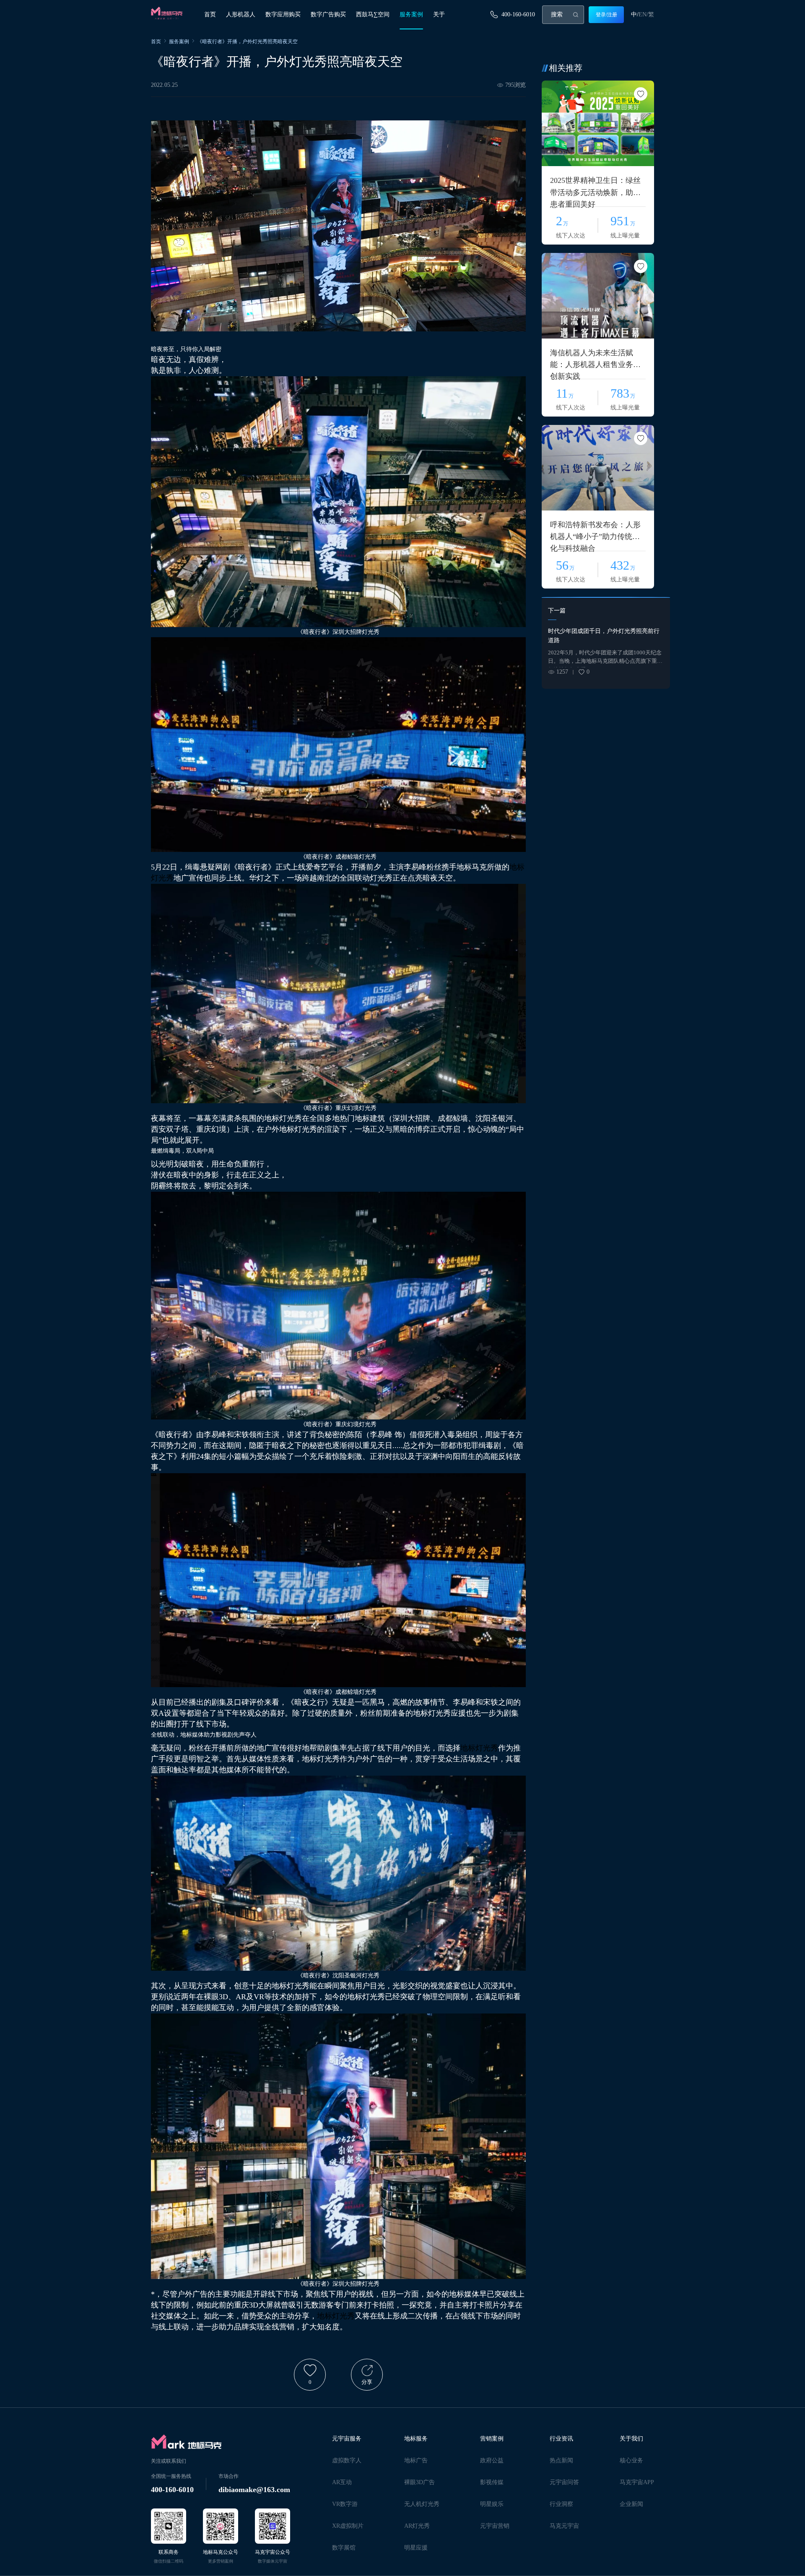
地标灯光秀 (479, 1748)
